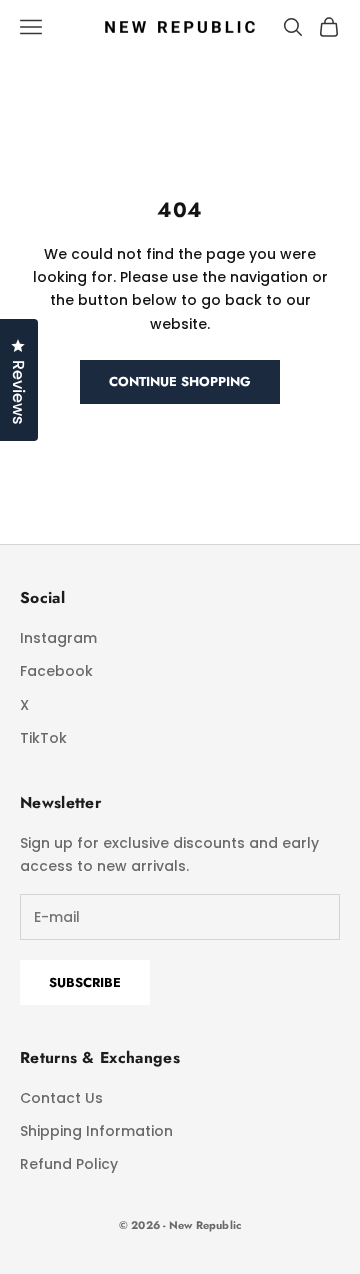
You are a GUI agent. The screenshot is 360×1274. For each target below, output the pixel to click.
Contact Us (61, 1098)
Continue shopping (180, 381)
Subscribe (85, 982)
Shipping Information (96, 1131)
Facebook (56, 671)
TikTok (43, 738)
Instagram (58, 638)
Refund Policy (69, 1164)
